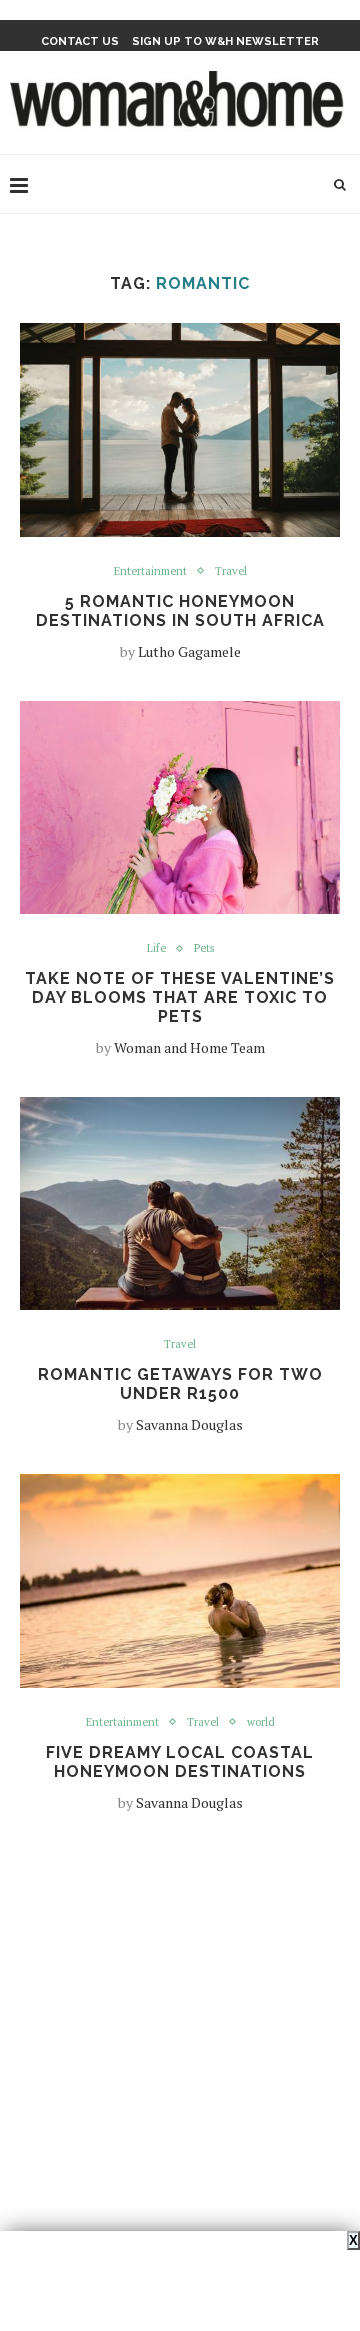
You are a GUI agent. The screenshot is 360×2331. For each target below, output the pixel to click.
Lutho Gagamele (189, 651)
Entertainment (150, 571)
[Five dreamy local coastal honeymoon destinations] (180, 1580)
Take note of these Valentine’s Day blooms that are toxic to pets (180, 997)
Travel (231, 571)
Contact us (80, 41)
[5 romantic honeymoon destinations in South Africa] (180, 429)
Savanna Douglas (189, 1424)
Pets (204, 948)
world (261, 1722)
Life (156, 948)
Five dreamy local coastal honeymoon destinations (180, 1762)
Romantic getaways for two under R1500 (180, 1384)
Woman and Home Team (189, 1047)
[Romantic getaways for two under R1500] (180, 1203)
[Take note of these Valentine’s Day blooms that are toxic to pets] (180, 807)
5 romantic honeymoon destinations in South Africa (180, 611)
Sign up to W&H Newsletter (225, 41)
